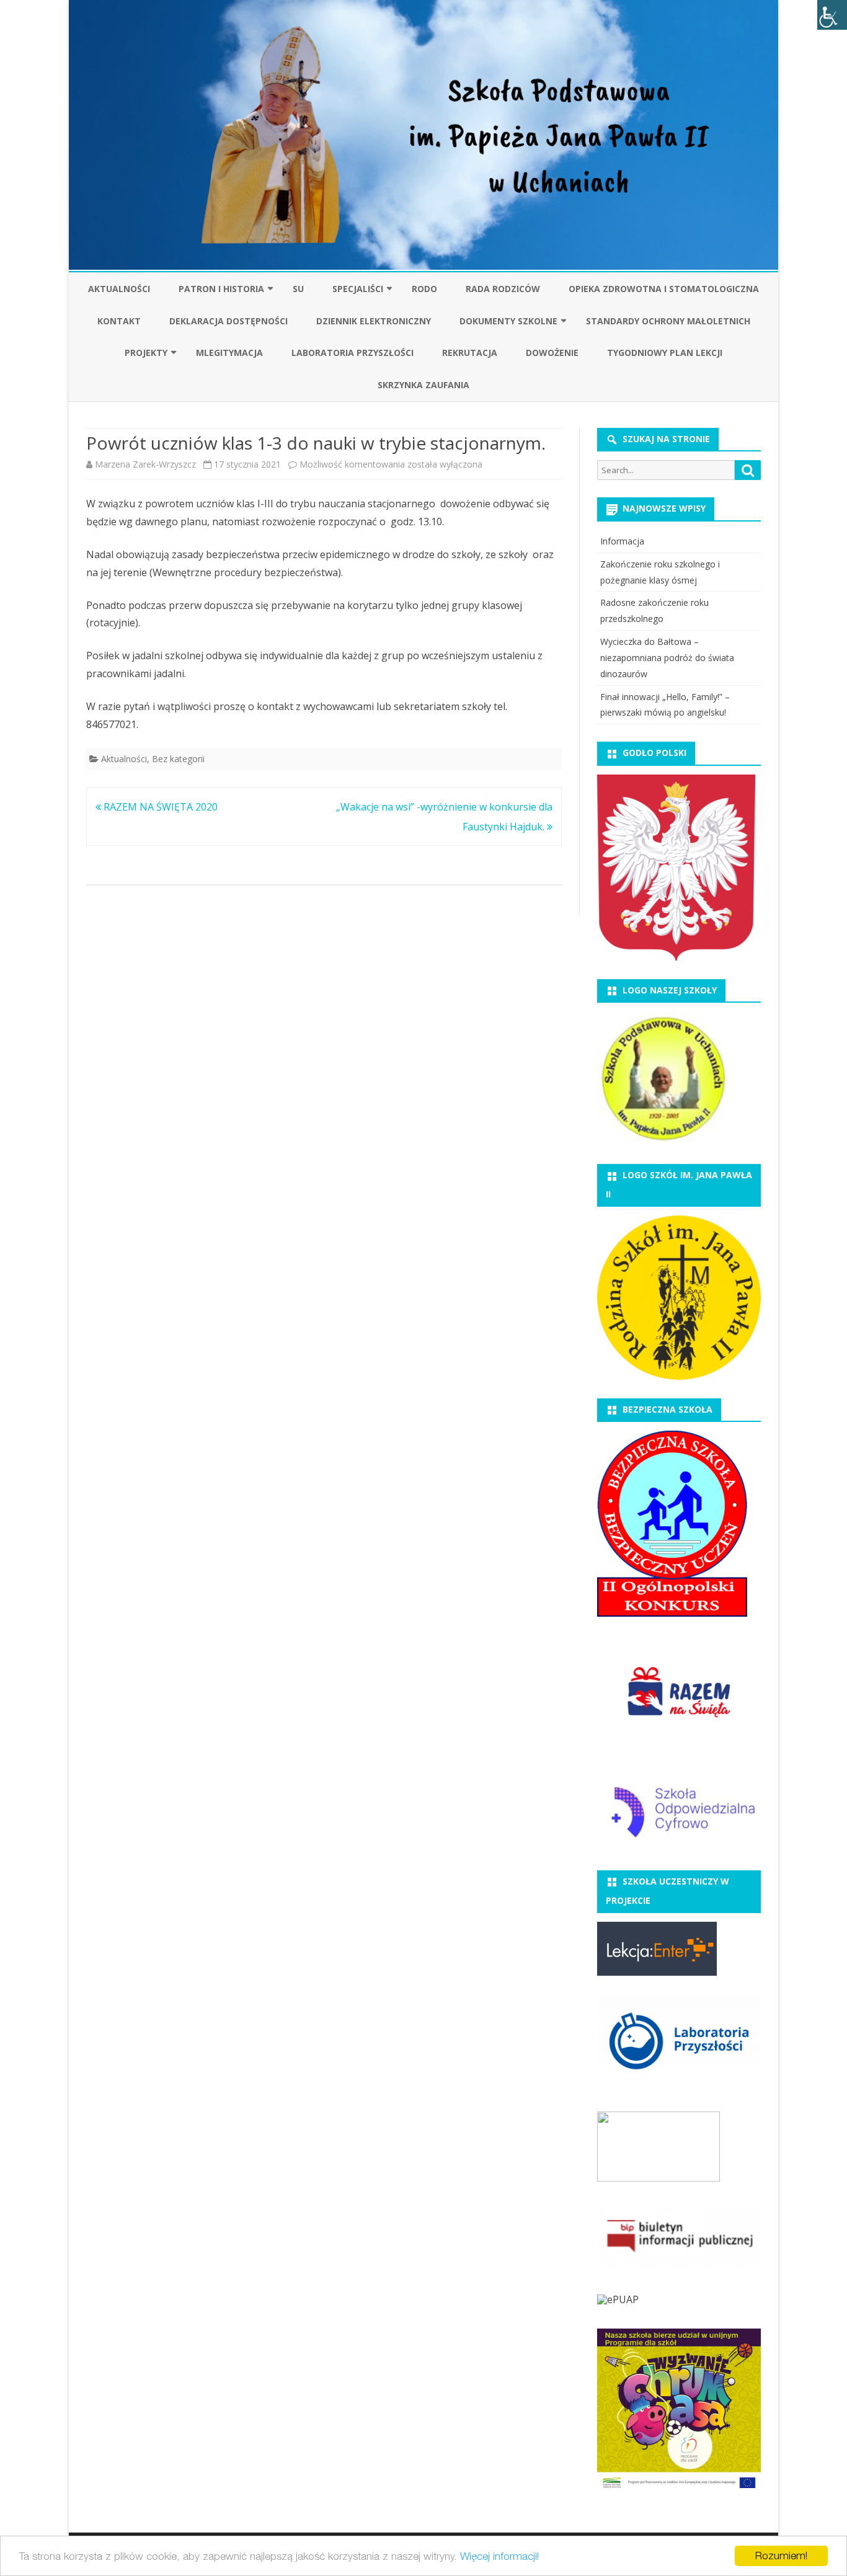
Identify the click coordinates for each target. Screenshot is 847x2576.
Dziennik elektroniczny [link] (374, 321)
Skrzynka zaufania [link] (423, 385)
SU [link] (298, 289)
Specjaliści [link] (358, 289)
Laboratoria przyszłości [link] (353, 353)
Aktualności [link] (119, 289)
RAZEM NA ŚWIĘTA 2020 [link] (159, 807)
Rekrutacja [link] (470, 353)
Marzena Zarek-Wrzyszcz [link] (145, 464)
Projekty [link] (146, 353)
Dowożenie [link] (552, 353)
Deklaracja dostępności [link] (228, 321)
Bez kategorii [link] (178, 759)
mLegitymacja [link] (229, 353)
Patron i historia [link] (221, 289)
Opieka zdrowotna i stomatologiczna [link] (664, 289)
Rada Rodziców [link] (503, 289)
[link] (832, 15)
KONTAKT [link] (119, 321)
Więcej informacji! (499, 2556)
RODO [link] (424, 289)
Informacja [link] (622, 541)
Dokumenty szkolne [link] (508, 321)
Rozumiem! (781, 2556)
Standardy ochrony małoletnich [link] (668, 321)
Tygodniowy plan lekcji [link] (665, 353)
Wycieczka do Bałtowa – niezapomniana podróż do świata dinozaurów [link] (667, 658)
